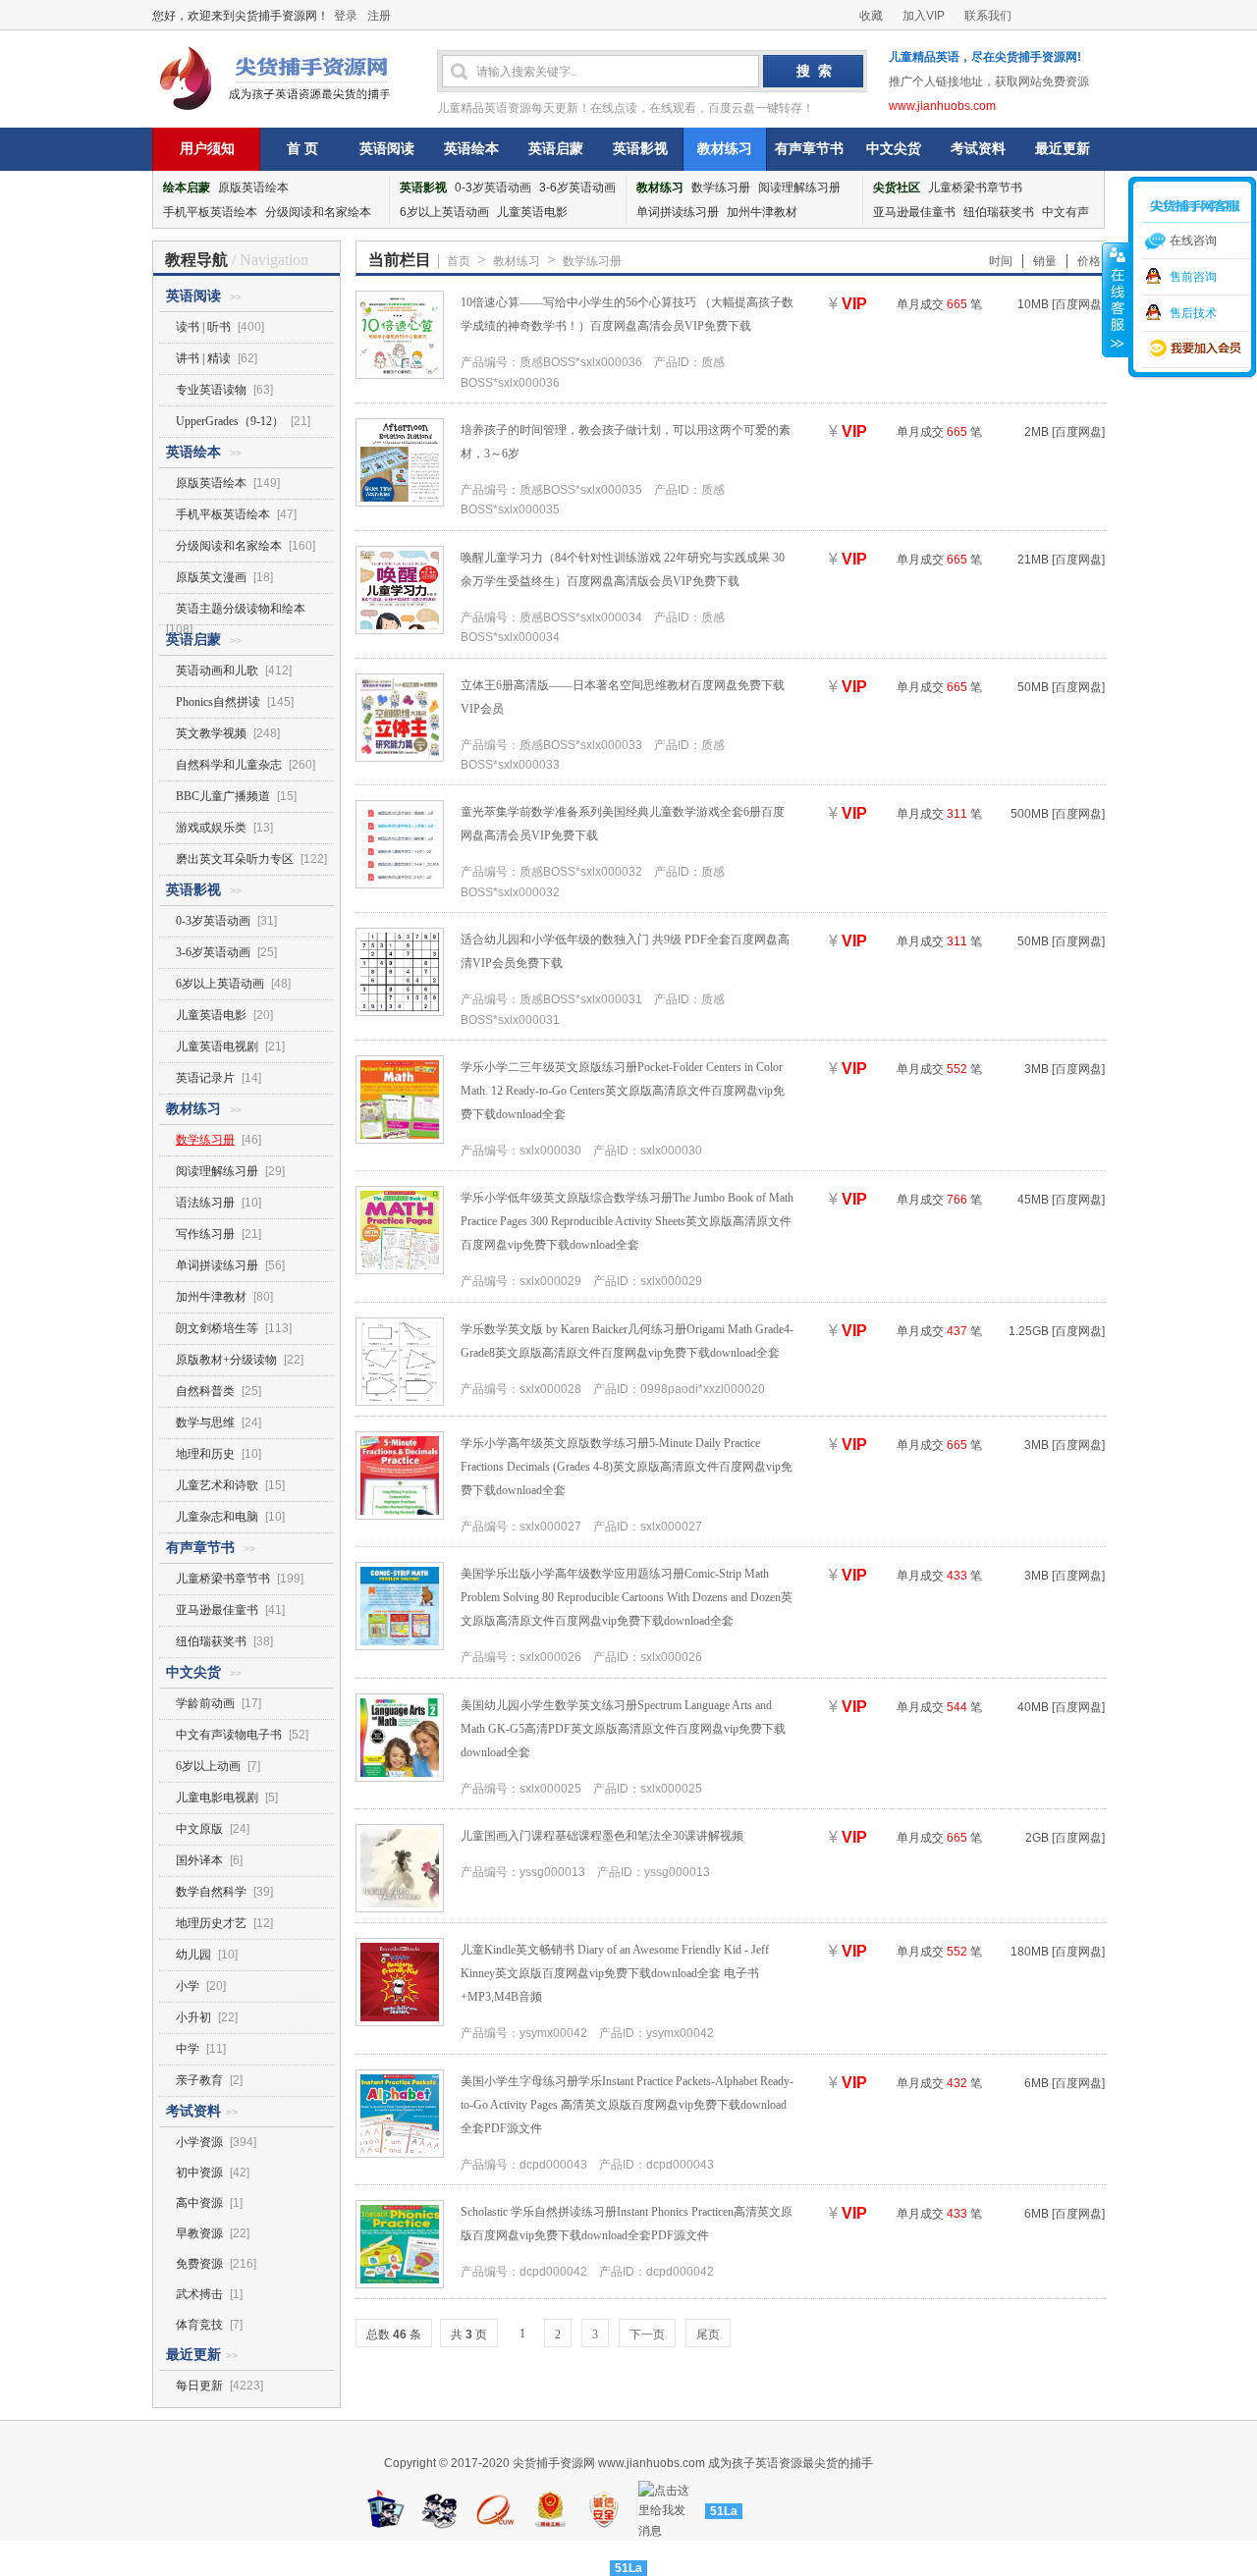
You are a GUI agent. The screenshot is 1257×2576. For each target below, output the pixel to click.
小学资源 (199, 2142)
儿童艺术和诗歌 (217, 1485)
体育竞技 (199, 2325)
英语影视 (640, 149)
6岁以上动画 (208, 1766)
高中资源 (199, 2203)
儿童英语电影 (532, 212)
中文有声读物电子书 (229, 1735)
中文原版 (199, 1829)
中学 (188, 2049)
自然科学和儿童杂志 (229, 765)
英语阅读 (387, 149)
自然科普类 (205, 1391)
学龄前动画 (205, 1703)
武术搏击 (199, 2294)
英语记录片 (205, 1078)
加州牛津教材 (762, 212)
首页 (459, 261)
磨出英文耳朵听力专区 (235, 859)
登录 (346, 16)
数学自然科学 (211, 1892)
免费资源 (199, 2264)
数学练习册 (721, 188)
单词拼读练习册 (678, 212)
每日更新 (199, 2386)
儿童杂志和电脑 (217, 1517)
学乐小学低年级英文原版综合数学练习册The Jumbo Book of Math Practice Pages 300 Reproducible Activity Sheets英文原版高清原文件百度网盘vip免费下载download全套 (627, 1221)
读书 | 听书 (205, 327)
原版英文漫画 (211, 577)
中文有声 (1066, 212)
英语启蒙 (556, 149)
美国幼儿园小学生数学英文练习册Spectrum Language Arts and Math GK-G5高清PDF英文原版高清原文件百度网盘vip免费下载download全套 (623, 1729)
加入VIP (924, 16)
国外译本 (199, 1860)
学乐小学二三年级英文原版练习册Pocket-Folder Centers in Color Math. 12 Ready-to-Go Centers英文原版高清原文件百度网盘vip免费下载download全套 (623, 1091)
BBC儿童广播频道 (223, 796)
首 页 (302, 149)
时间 (1001, 261)
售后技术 (1193, 313)
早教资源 (199, 2233)
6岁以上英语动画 (444, 212)
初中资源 (199, 2173)
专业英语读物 (211, 390)
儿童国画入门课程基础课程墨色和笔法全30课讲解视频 (602, 1836)
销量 (1045, 261)
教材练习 (725, 149)
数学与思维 (205, 1422)
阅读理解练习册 (799, 188)
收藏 (871, 16)
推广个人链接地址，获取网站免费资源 (989, 81)
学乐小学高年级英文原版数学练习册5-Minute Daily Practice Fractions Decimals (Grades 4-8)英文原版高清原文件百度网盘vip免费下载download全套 (627, 1467)
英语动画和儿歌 (217, 671)
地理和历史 (205, 1454)
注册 (379, 16)
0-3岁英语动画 (493, 188)
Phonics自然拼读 (218, 702)
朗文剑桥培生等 (217, 1328)
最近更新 (1063, 149)
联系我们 (988, 16)
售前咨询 (1193, 277)
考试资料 (978, 149)
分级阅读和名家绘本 (318, 212)
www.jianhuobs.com (942, 106)
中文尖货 (894, 149)
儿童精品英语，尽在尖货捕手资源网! (985, 57)
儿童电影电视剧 (217, 1798)
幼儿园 (193, 1955)
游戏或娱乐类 (211, 828)
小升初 (193, 2017)
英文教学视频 (211, 733)
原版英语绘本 (253, 188)
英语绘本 (471, 149)
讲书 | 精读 (203, 358)
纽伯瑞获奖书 (999, 212)
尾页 (708, 2334)
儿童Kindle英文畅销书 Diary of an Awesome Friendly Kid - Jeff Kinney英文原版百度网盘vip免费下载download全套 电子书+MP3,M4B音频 (615, 1973)
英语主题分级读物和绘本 (241, 609)
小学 (188, 1986)
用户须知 (207, 149)
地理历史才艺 (211, 1923)
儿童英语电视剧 (217, 1046)
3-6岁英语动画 (577, 188)
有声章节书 (809, 149)
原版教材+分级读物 (226, 1360)
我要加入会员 (1196, 349)
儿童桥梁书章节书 (975, 188)
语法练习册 (205, 1203)
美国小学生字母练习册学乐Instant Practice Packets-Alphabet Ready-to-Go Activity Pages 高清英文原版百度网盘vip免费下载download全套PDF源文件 (627, 2105)
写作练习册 (205, 1234)
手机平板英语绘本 (210, 212)
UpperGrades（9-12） (230, 421)
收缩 (1116, 299)
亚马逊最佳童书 (914, 212)
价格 (1089, 261)
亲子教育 (199, 2080)
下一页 (647, 2334)
